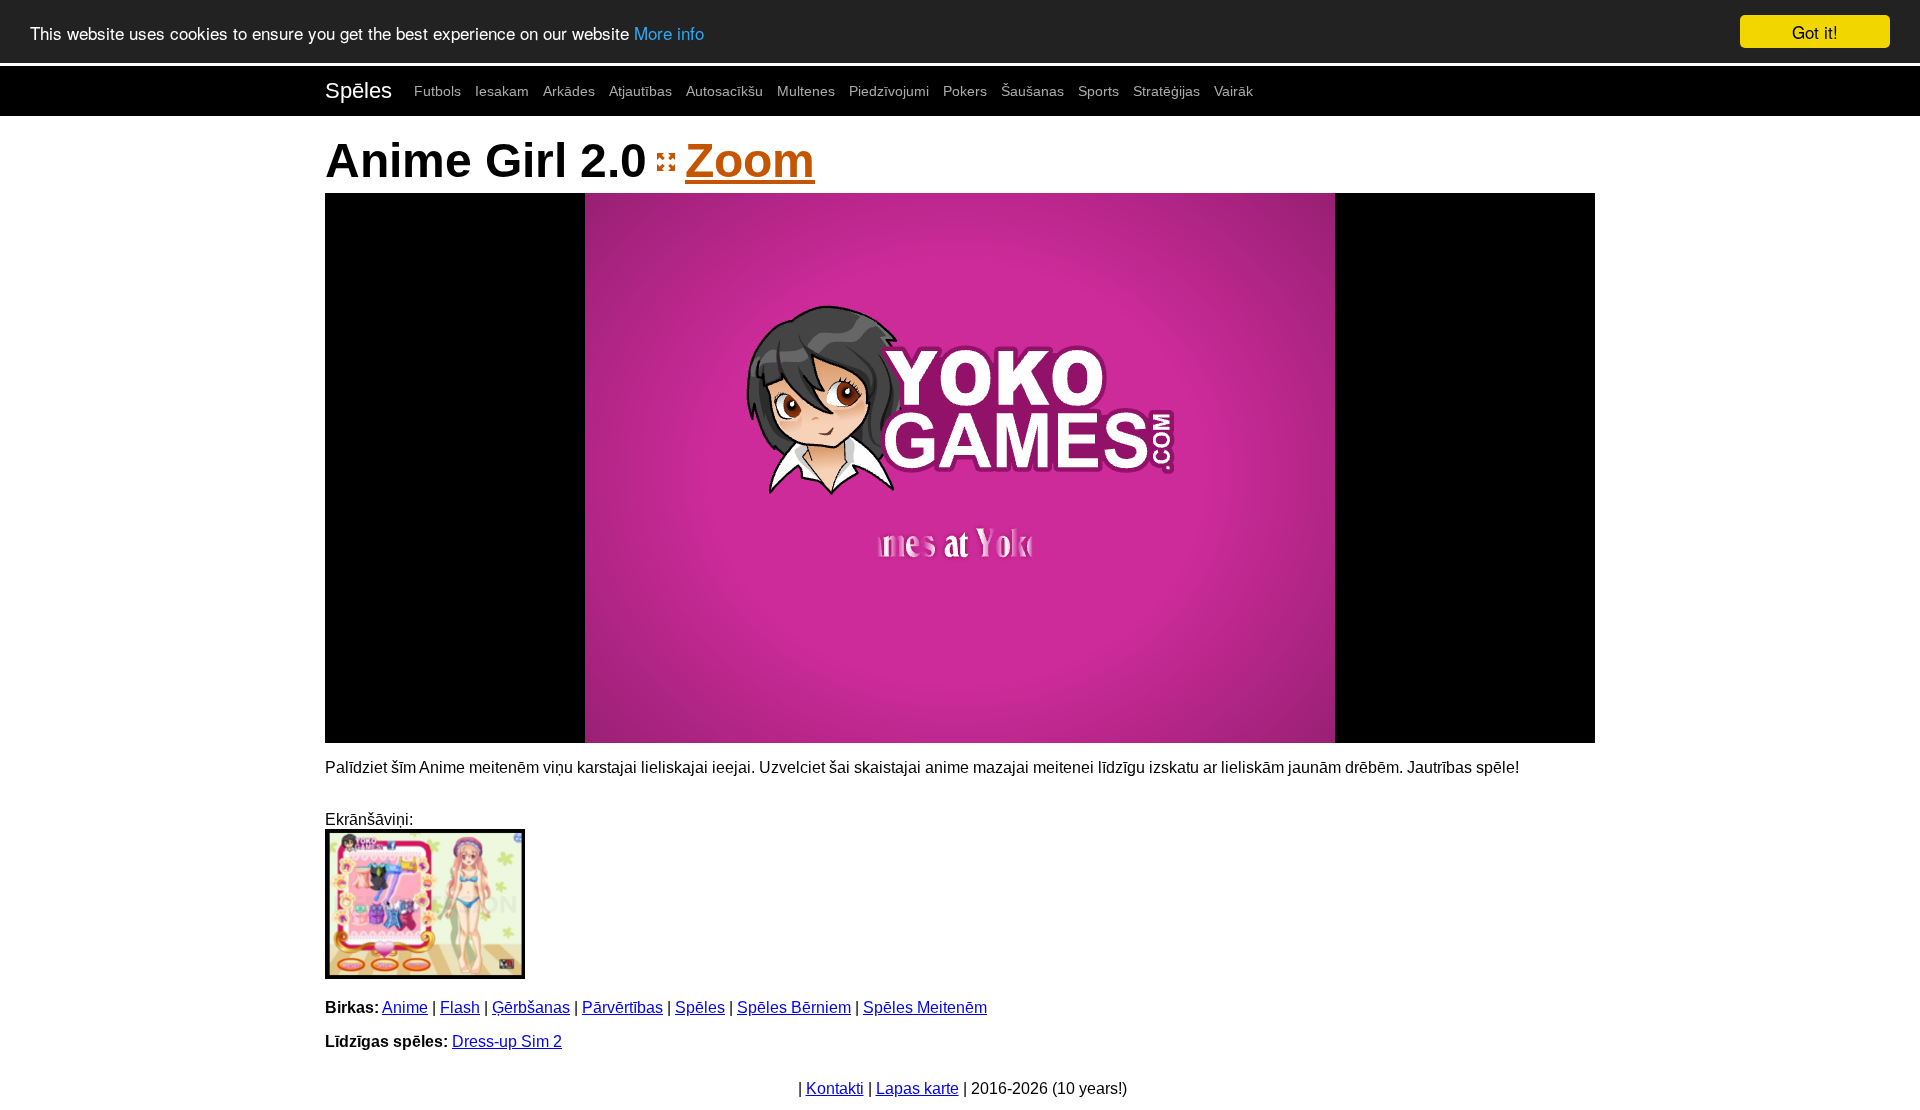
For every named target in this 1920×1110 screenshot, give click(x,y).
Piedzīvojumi (889, 91)
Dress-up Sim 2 (507, 1041)
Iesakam (502, 91)
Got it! (1815, 31)
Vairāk (1233, 91)
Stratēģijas (1166, 91)
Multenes (806, 91)
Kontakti (835, 1088)
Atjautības (640, 91)
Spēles (358, 90)
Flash (460, 1007)
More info (669, 32)
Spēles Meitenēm (925, 1007)
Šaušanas (1032, 91)
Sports (1098, 91)
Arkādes (569, 91)
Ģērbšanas (531, 1007)
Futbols (437, 91)
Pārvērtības (622, 1007)
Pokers (965, 91)
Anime (405, 1007)
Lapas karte (917, 1088)
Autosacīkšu (724, 91)
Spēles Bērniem (794, 1007)
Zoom (750, 160)
